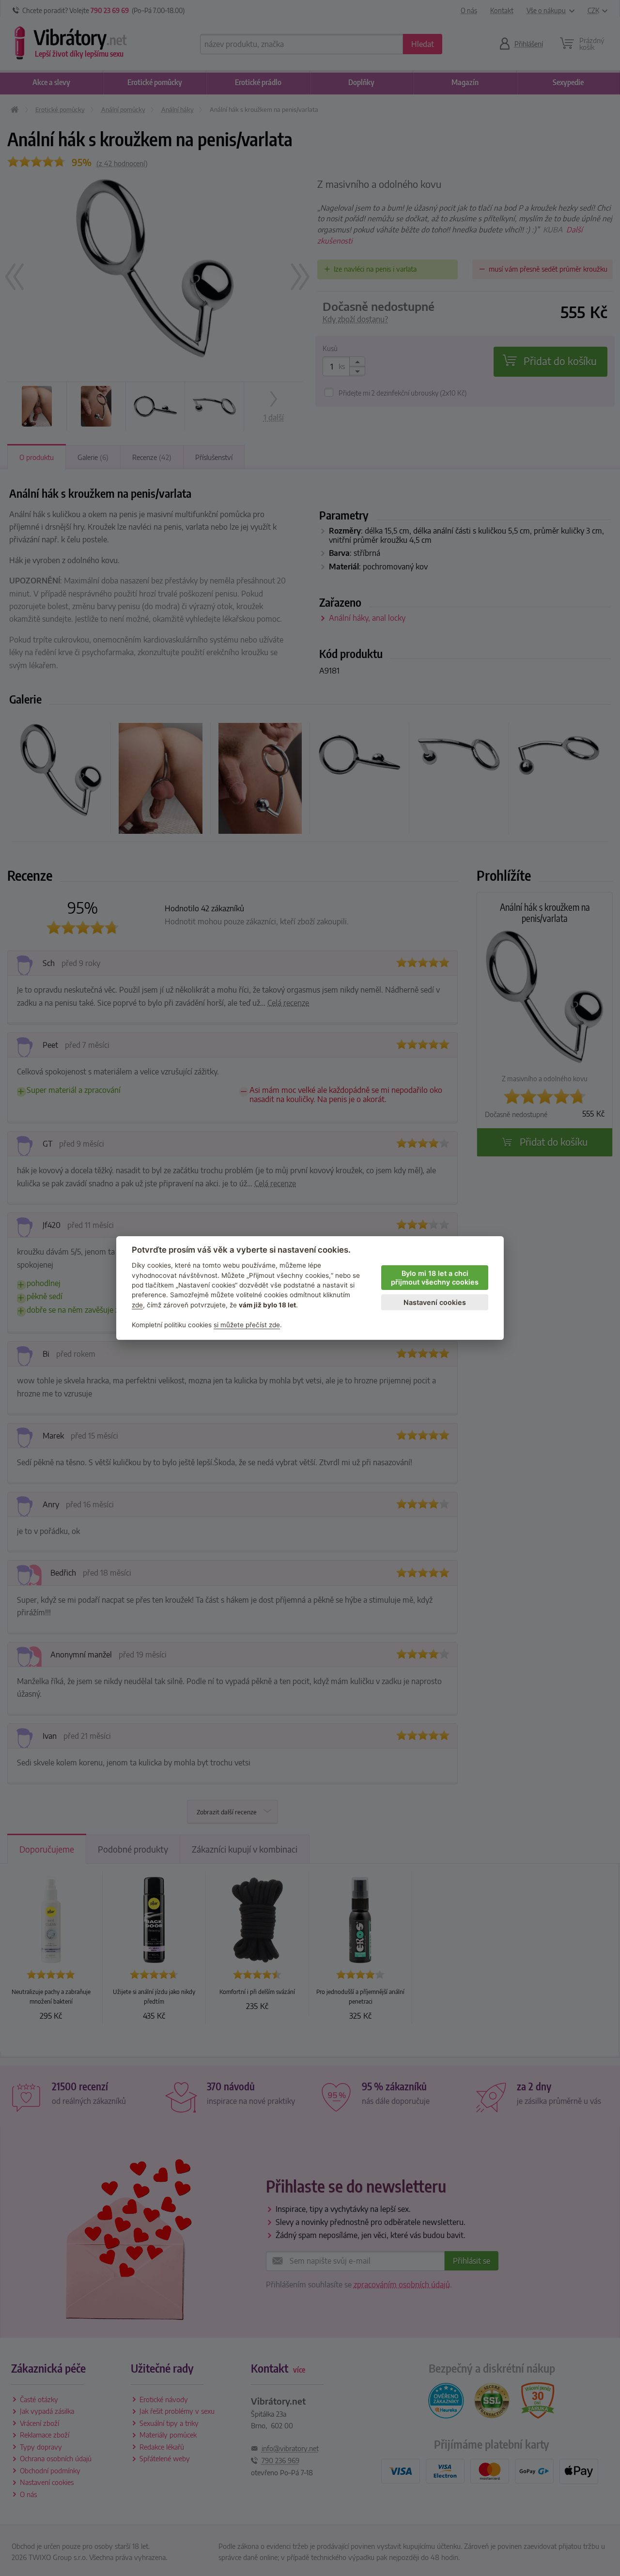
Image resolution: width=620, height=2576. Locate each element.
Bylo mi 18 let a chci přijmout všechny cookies (435, 1278)
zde (137, 1305)
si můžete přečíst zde (247, 1325)
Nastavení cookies (435, 1302)
